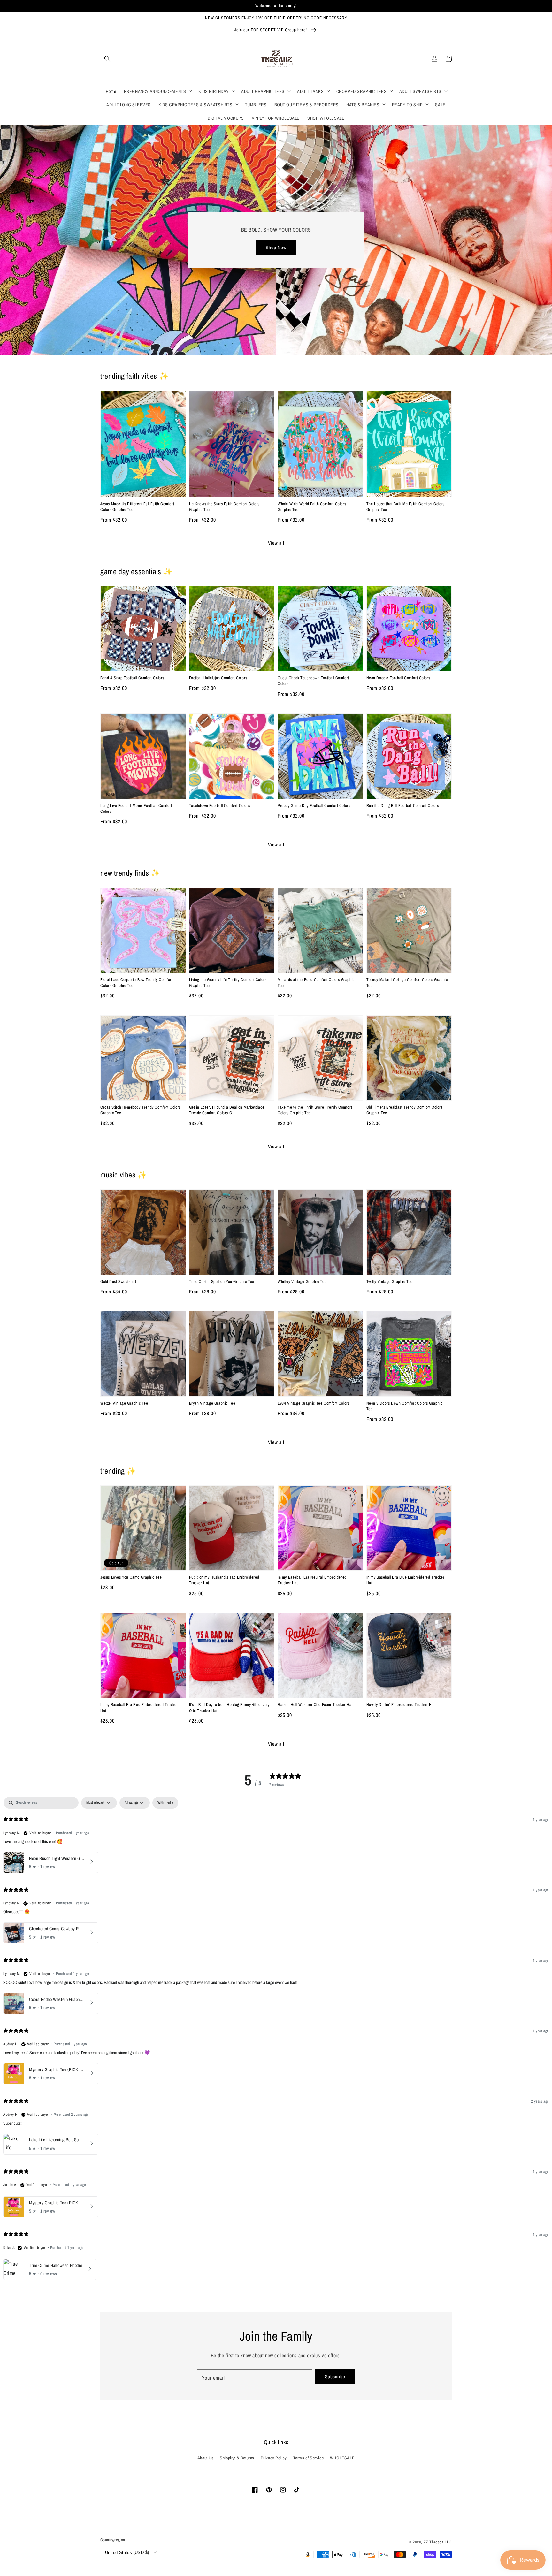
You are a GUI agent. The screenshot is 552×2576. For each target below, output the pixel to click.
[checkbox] (165, 1803)
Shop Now (276, 247)
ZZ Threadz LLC (438, 2542)
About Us (206, 2458)
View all (276, 543)
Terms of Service (309, 2458)
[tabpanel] (276, 2040)
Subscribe (335, 2377)
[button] (107, 59)
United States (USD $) (127, 2553)
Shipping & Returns (237, 2458)
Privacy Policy (274, 2458)
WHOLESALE (342, 2458)
